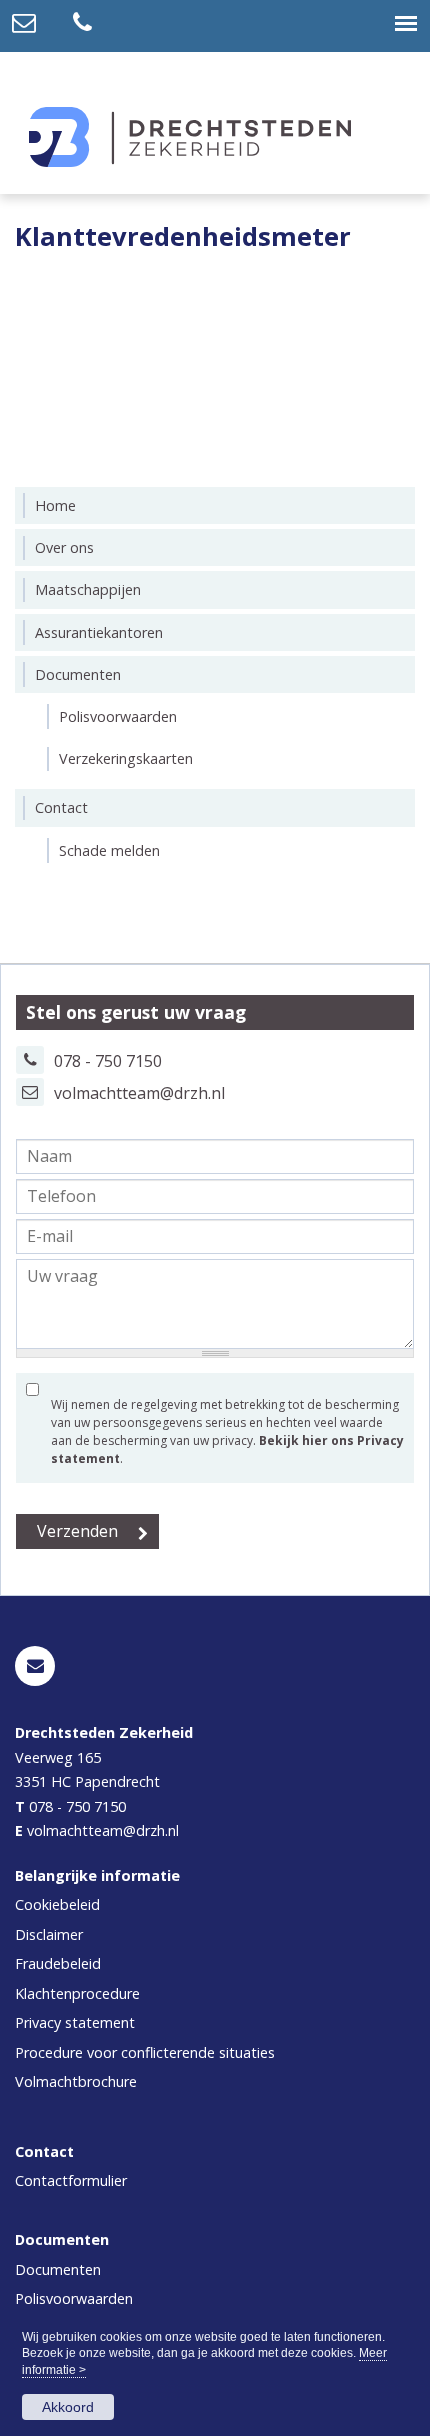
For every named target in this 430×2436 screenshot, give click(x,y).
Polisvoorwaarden (74, 2298)
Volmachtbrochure (76, 2081)
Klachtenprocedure (77, 1993)
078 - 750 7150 (77, 1806)
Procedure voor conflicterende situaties (145, 2052)
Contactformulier (71, 2180)
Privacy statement (75, 2022)
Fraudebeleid (58, 1963)
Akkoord (68, 2407)
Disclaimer (49, 1934)
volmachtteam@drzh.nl (139, 1093)
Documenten (58, 2269)
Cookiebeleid (57, 1904)
